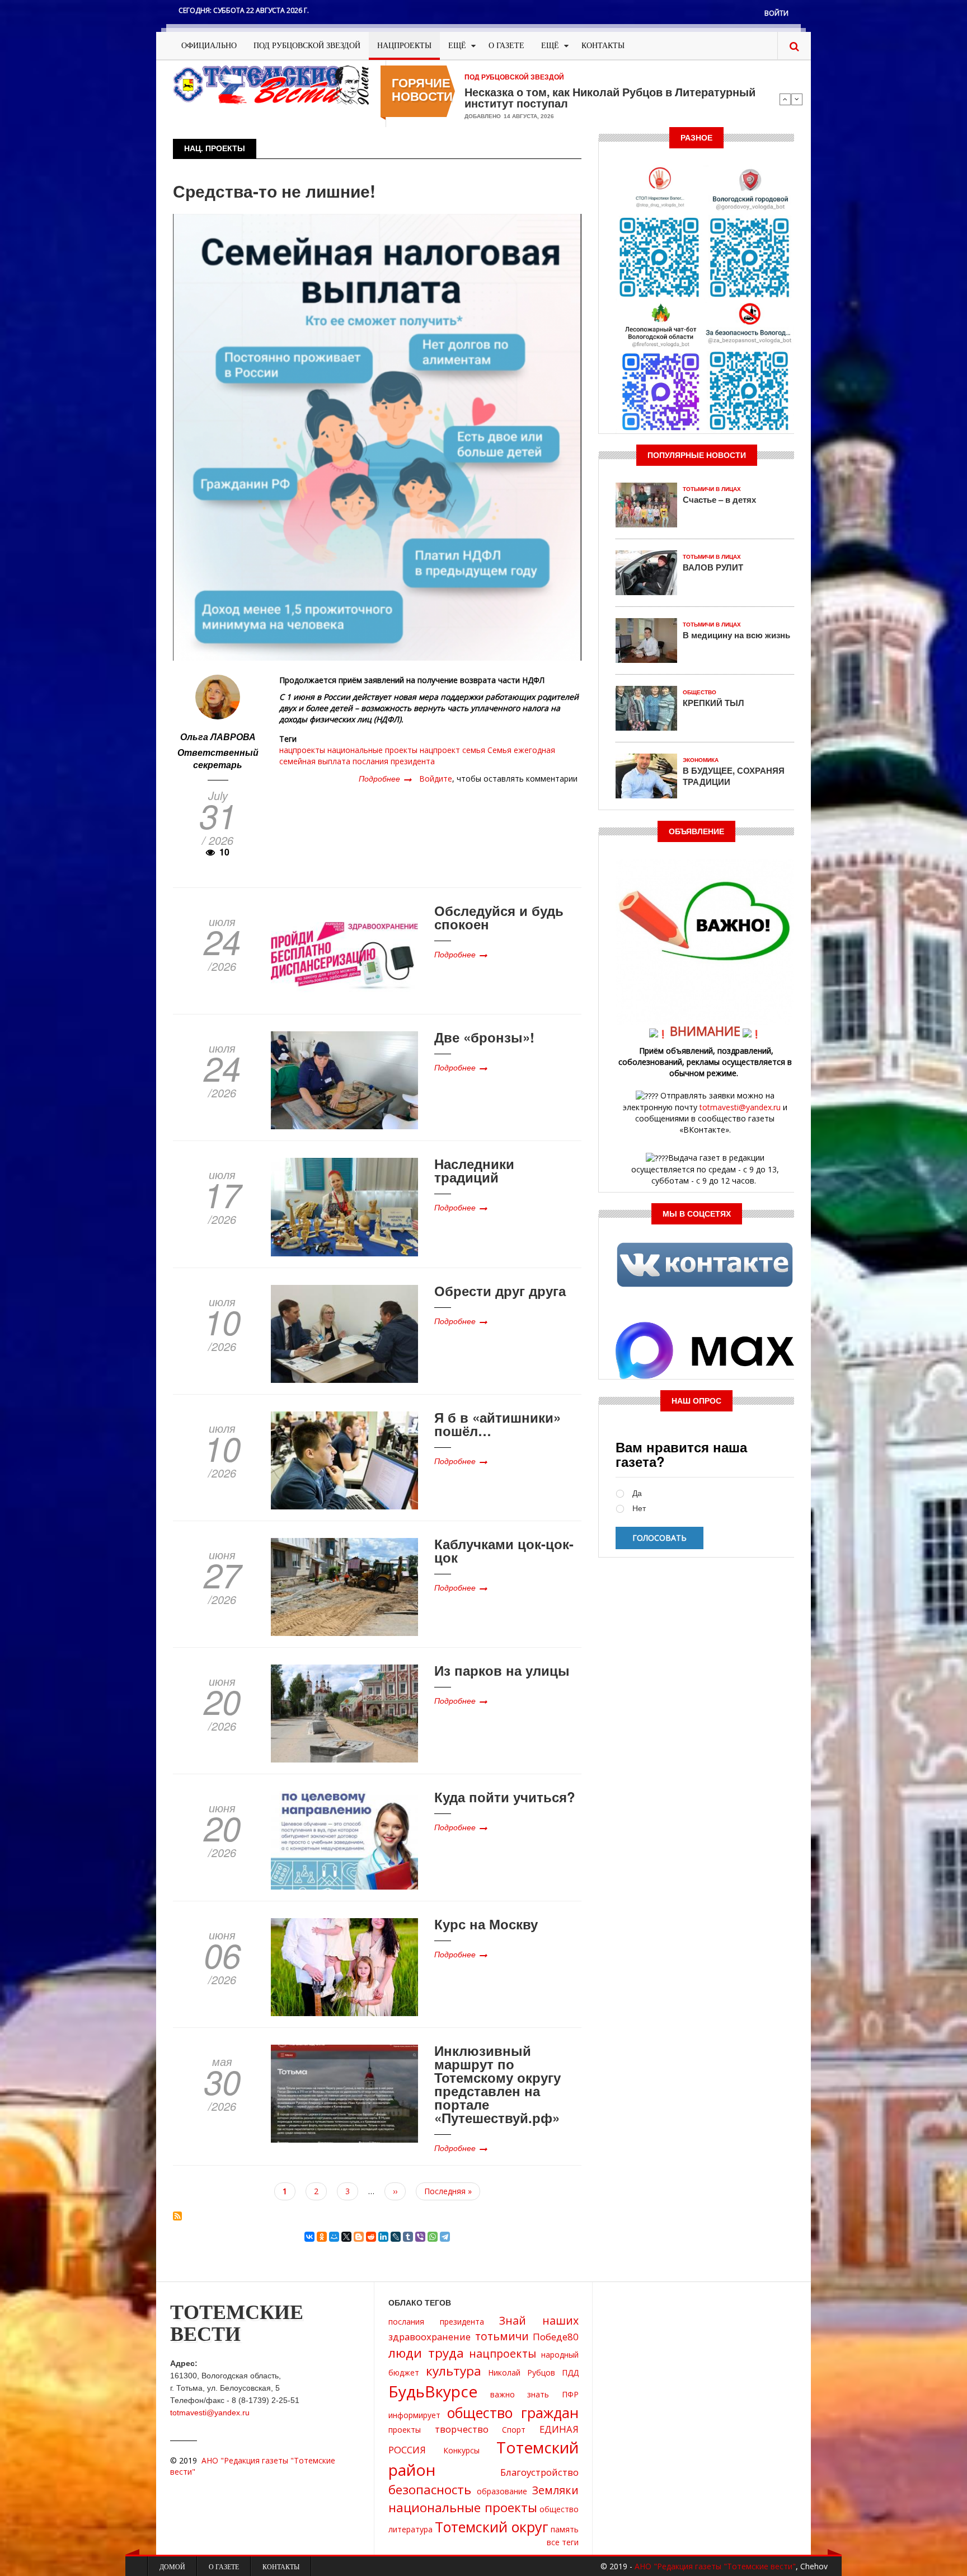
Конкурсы (461, 2450)
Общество (700, 692)
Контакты (603, 46)
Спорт (514, 2430)
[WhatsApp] (433, 2237)
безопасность (430, 2489)
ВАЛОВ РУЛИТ (713, 567)
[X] (346, 2237)
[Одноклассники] (322, 2237)
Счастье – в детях (719, 499)
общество (559, 2509)
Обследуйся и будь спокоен (499, 917)
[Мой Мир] (334, 2237)
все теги (563, 2542)
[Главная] (271, 84)
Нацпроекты (404, 46)
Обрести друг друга (500, 1291)
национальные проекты (372, 750)
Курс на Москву (486, 1924)
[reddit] (371, 2237)
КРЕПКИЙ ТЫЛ (713, 703)
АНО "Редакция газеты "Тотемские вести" (715, 2566)
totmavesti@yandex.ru (740, 1107)
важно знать (520, 2394)
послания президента (394, 761)
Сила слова (496, 92)
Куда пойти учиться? (505, 1797)
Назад (785, 99)
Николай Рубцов (522, 2372)
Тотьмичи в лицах (712, 489)
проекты (405, 2430)
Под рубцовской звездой (307, 46)
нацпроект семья (452, 750)
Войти (776, 13)
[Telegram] (445, 2237)
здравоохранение (429, 2337)
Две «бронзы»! (484, 1037)
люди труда (426, 2353)
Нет (639, 1509)
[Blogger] (359, 2237)
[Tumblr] (408, 2237)
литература (410, 2529)
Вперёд (797, 99)
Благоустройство (539, 2472)
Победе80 (556, 2337)
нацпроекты (302, 750)
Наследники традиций (474, 1170)
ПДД (570, 2372)
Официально (209, 46)
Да (637, 1493)
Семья (499, 750)
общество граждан (513, 2413)
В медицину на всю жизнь (736, 635)
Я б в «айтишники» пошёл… (497, 1424)
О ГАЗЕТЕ (506, 46)
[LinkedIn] (383, 2237)
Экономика (701, 760)
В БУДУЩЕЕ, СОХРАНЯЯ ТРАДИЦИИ (734, 776)
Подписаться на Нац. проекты (177, 2216)
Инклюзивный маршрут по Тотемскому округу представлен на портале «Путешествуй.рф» (497, 2084)
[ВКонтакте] (309, 2237)
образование (502, 2491)
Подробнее (385, 778)
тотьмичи (502, 2336)
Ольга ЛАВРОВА (218, 737)
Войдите (436, 779)
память (565, 2529)
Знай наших (539, 2320)
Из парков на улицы (502, 1670)
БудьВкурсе (433, 2391)
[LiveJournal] (396, 2237)
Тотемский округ (492, 2527)
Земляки (555, 2490)
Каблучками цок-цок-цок (504, 1550)
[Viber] (420, 2237)
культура (454, 2371)
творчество (462, 2429)
